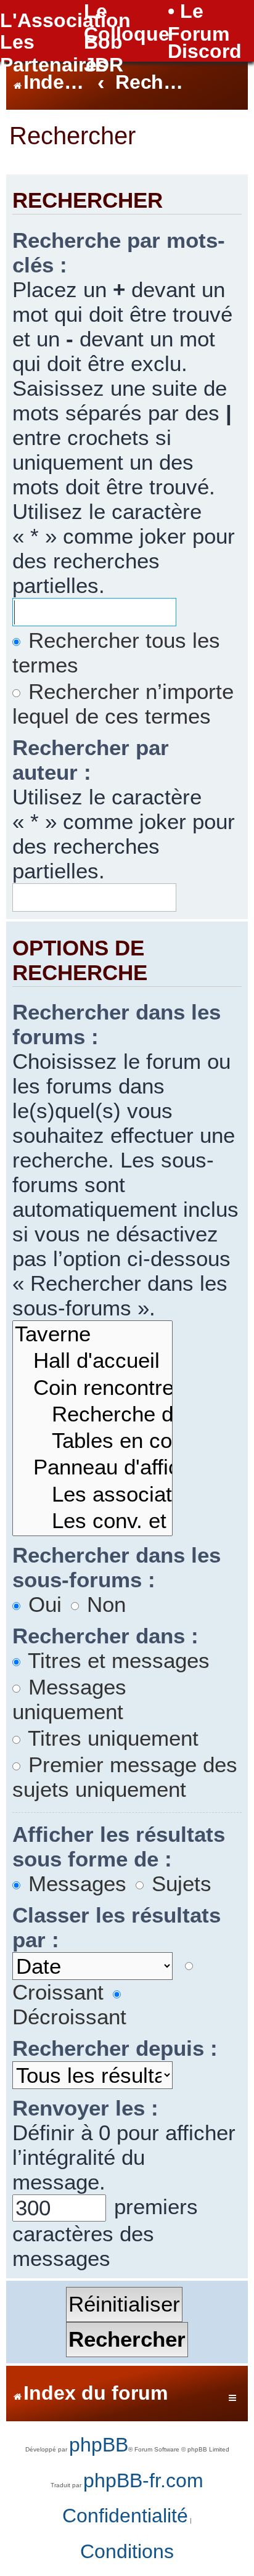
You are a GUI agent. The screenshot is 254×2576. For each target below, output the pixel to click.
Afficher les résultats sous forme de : (119, 1846)
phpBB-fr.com (143, 2480)
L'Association (65, 20)
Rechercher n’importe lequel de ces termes (123, 704)
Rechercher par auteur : (91, 760)
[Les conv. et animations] (92, 1522)
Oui (42, 1604)
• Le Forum (199, 22)
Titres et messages (116, 1660)
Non (103, 1604)
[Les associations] (92, 1495)
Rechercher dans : (105, 1636)
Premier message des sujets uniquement (125, 1777)
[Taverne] (92, 1335)
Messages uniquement (69, 1699)
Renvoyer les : (85, 2108)
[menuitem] (125, 2516)
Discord (205, 51)
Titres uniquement (110, 1738)
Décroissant (69, 2017)
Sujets (178, 1883)
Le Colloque (127, 22)
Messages (74, 1883)
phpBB (99, 2445)
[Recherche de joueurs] (92, 1415)
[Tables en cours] (92, 1441)
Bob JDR (104, 53)
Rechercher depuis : (115, 2048)
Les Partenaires (54, 53)
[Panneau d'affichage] (92, 1468)
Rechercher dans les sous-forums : (117, 1567)
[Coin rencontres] (92, 1388)
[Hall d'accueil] (92, 1361)
